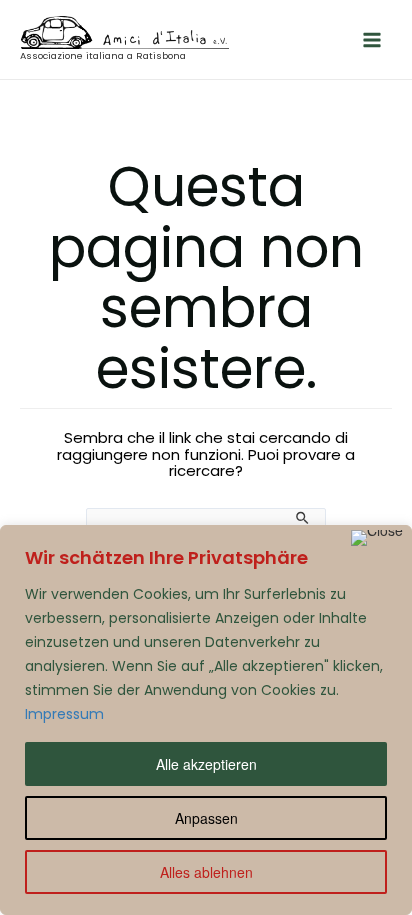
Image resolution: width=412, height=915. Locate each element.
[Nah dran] (377, 538)
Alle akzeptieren (206, 764)
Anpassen (206, 818)
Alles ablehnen (206, 872)
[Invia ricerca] (303, 518)
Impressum (64, 714)
